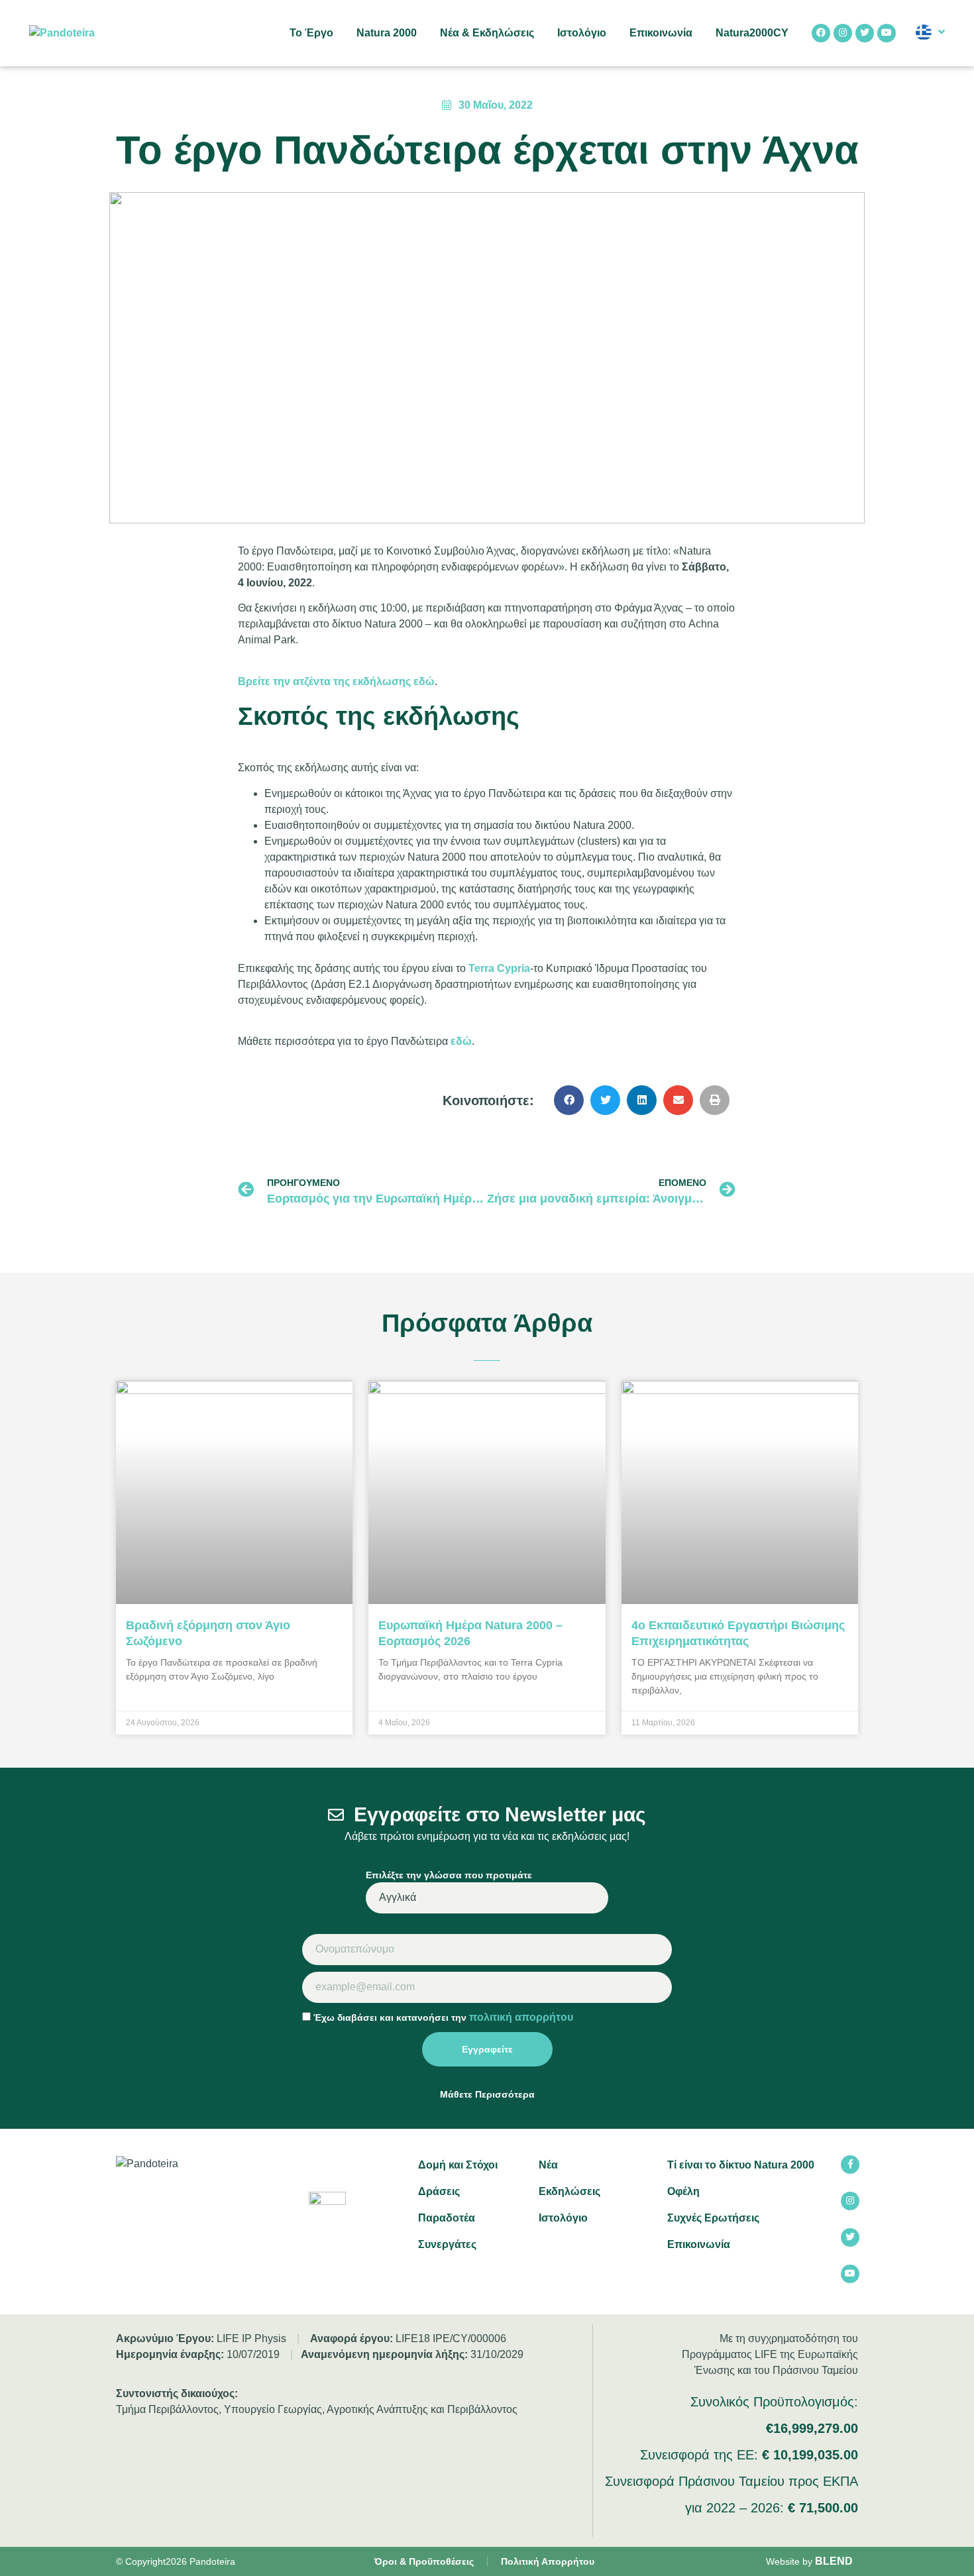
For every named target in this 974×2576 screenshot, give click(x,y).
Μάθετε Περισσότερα (487, 2094)
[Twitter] (865, 33)
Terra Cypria (499, 968)
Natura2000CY (752, 33)
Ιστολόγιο (582, 33)
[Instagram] (843, 33)
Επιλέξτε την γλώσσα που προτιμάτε (449, 1875)
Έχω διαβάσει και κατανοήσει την (443, 2017)
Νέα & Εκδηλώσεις (487, 33)
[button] (569, 1100)
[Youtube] (887, 33)
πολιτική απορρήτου (521, 2017)
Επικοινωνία (661, 33)
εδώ (461, 1041)
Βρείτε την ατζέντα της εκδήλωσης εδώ (336, 681)
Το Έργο (311, 33)
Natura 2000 (387, 33)
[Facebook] (821, 33)
